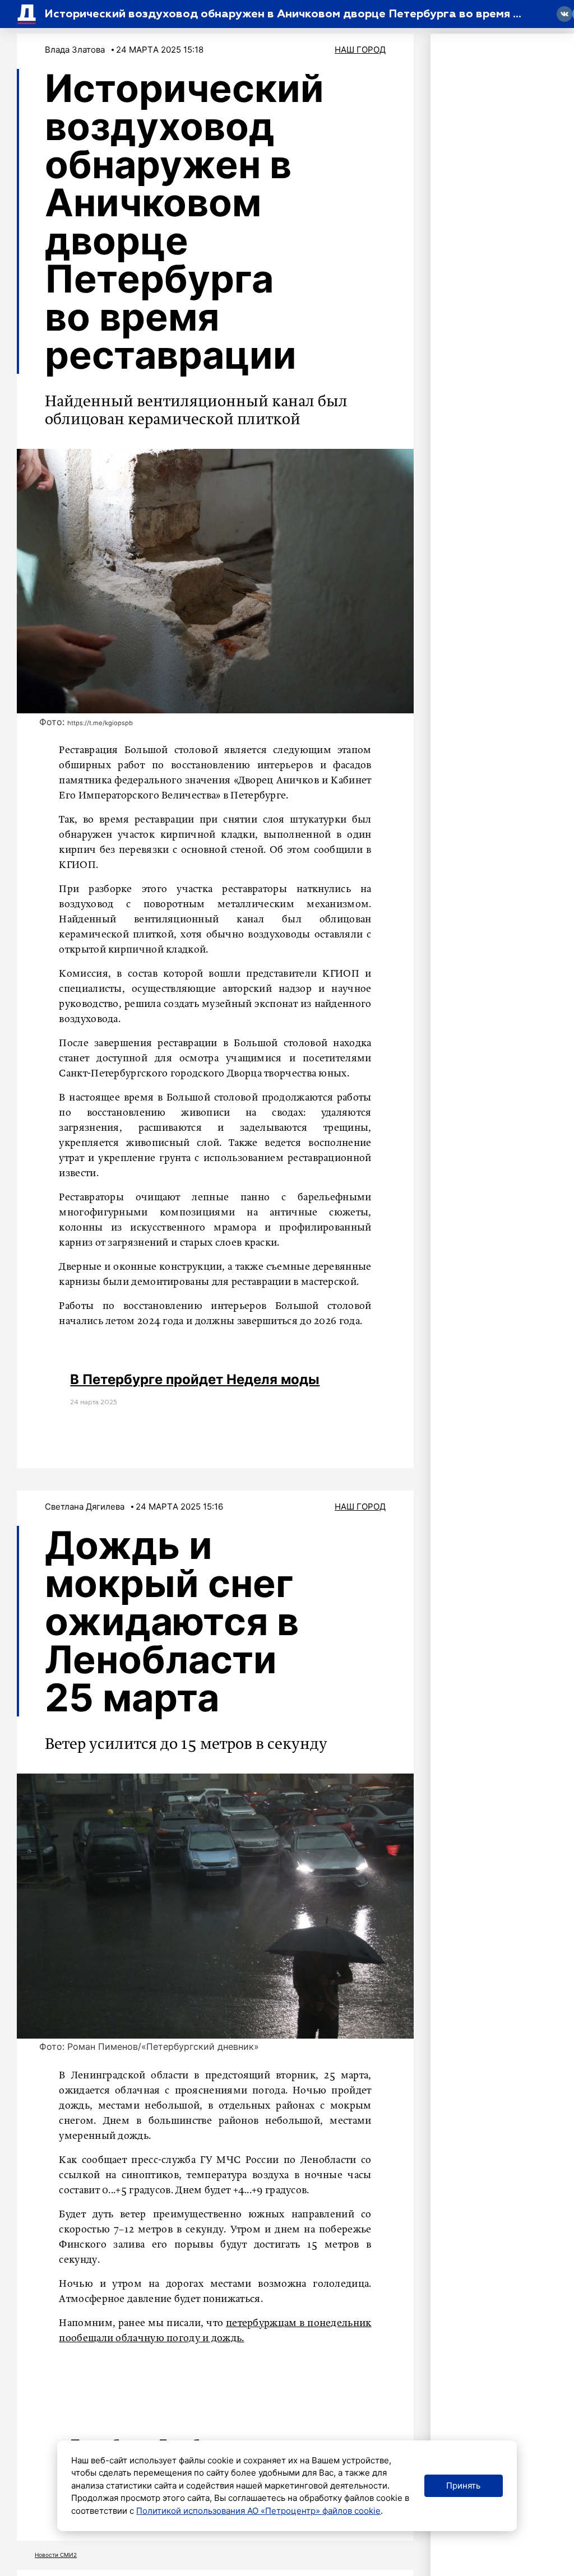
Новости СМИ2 (56, 2555)
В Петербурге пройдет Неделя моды (195, 1379)
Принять (463, 2486)
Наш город (360, 50)
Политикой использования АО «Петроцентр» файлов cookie (258, 2511)
